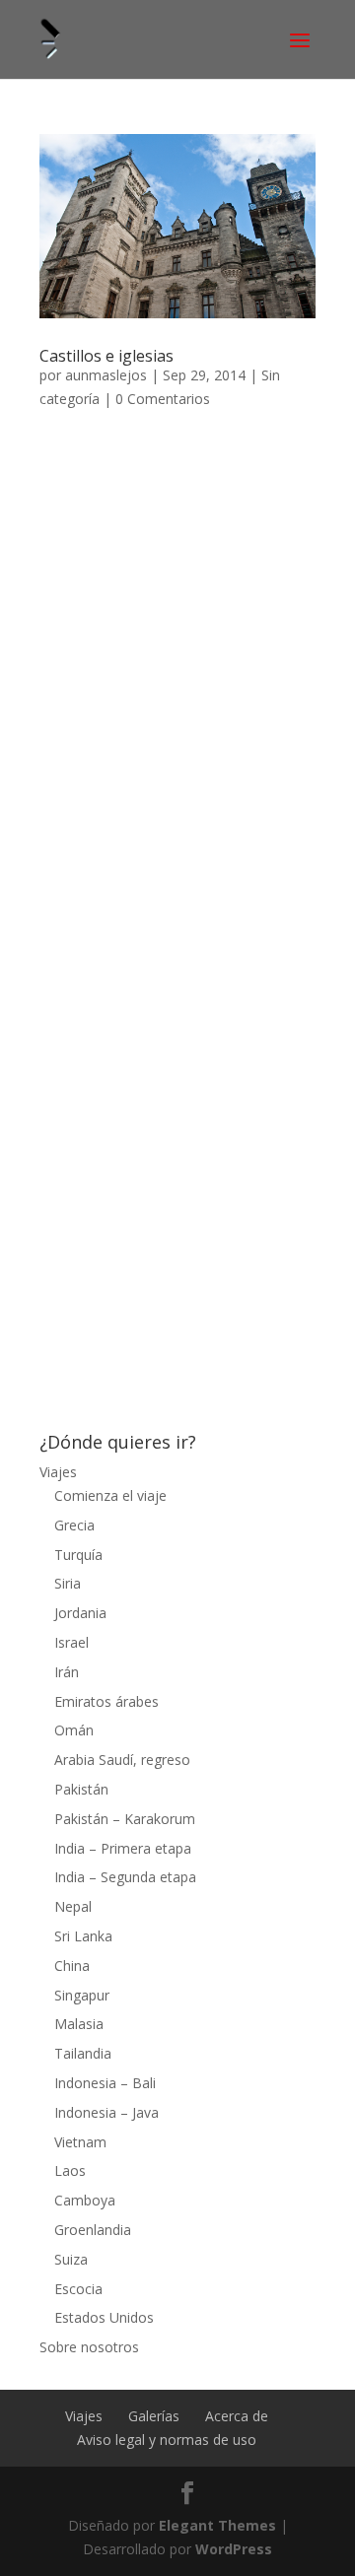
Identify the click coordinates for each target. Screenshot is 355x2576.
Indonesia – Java (106, 2112)
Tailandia (83, 2053)
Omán (74, 1730)
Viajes (58, 1472)
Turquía (78, 1555)
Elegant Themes (217, 2525)
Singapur (82, 1995)
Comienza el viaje (110, 1495)
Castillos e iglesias (106, 356)
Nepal (73, 1906)
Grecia (74, 1525)
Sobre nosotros (89, 2347)
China (72, 1966)
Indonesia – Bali (105, 2083)
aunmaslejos (106, 375)
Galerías (154, 2416)
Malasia (79, 2024)
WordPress (234, 2549)
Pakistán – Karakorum (125, 1819)
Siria (68, 1583)
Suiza (71, 2259)
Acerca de (237, 2416)
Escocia (78, 2289)
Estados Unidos (104, 2317)
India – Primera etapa (123, 1848)
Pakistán (81, 1789)
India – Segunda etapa (125, 1877)
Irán (67, 1672)
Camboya (85, 2200)
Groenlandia (93, 2230)
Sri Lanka (83, 1936)
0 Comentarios (163, 399)
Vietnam (80, 2142)
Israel (71, 1642)
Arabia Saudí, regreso (122, 1760)
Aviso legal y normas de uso (167, 2440)
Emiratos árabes (106, 1701)
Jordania (80, 1613)
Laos (70, 2170)
